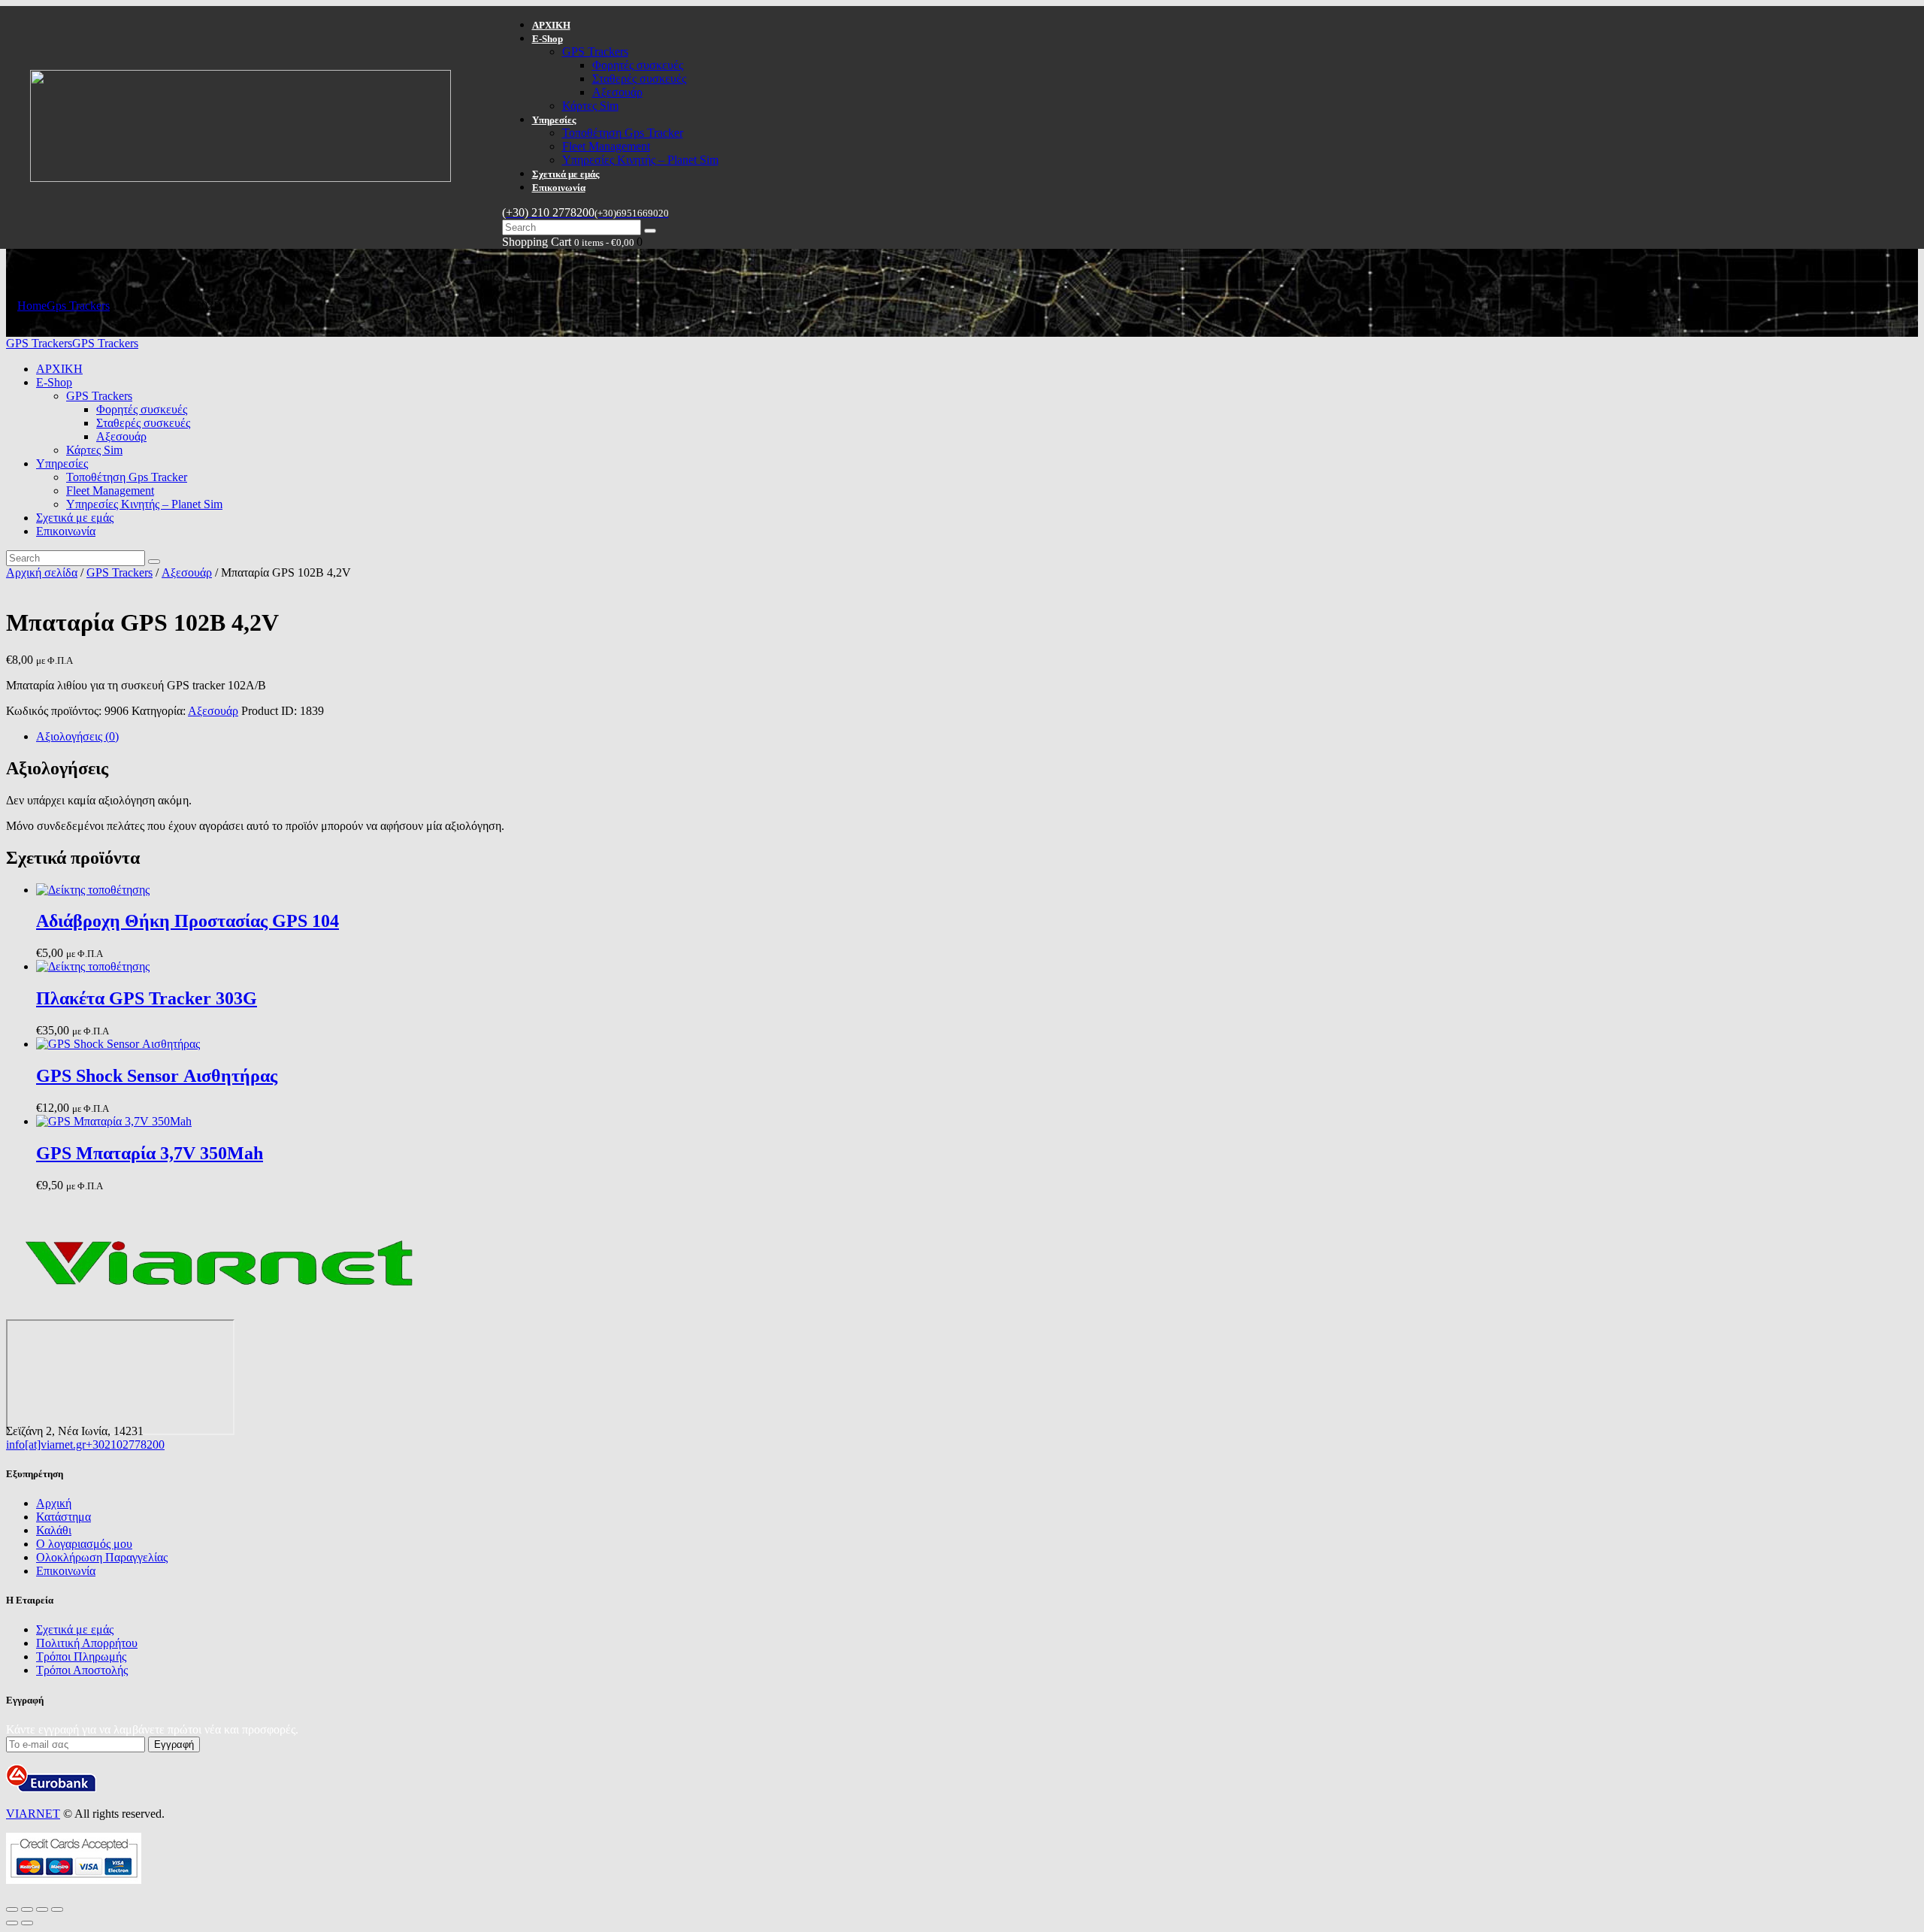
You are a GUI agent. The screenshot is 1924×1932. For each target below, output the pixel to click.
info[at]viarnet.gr (46, 1444)
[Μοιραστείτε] (42, 1909)
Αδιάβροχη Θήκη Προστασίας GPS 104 (188, 921)
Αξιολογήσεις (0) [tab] (77, 736)
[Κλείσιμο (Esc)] (57, 1909)
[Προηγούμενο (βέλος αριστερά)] (12, 1923)
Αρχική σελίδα (42, 572)
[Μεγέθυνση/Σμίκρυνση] (12, 1909)
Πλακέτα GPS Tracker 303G (147, 998)
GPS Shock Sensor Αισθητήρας (157, 1076)
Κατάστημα (64, 1517)
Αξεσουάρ (187, 572)
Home (32, 306)
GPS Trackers (119, 572)
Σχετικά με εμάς (75, 1629)
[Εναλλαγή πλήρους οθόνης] (27, 1909)
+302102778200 (125, 1444)
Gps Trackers (78, 306)
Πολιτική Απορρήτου (87, 1643)
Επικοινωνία (66, 1571)
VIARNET (33, 1814)
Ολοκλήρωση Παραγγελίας (102, 1557)
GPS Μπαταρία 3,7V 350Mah (150, 1153)
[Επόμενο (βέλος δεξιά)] (27, 1923)
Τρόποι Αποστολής (82, 1670)
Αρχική (54, 1503)
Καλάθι (54, 1530)
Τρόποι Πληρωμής (81, 1656)
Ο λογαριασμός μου (84, 1544)
